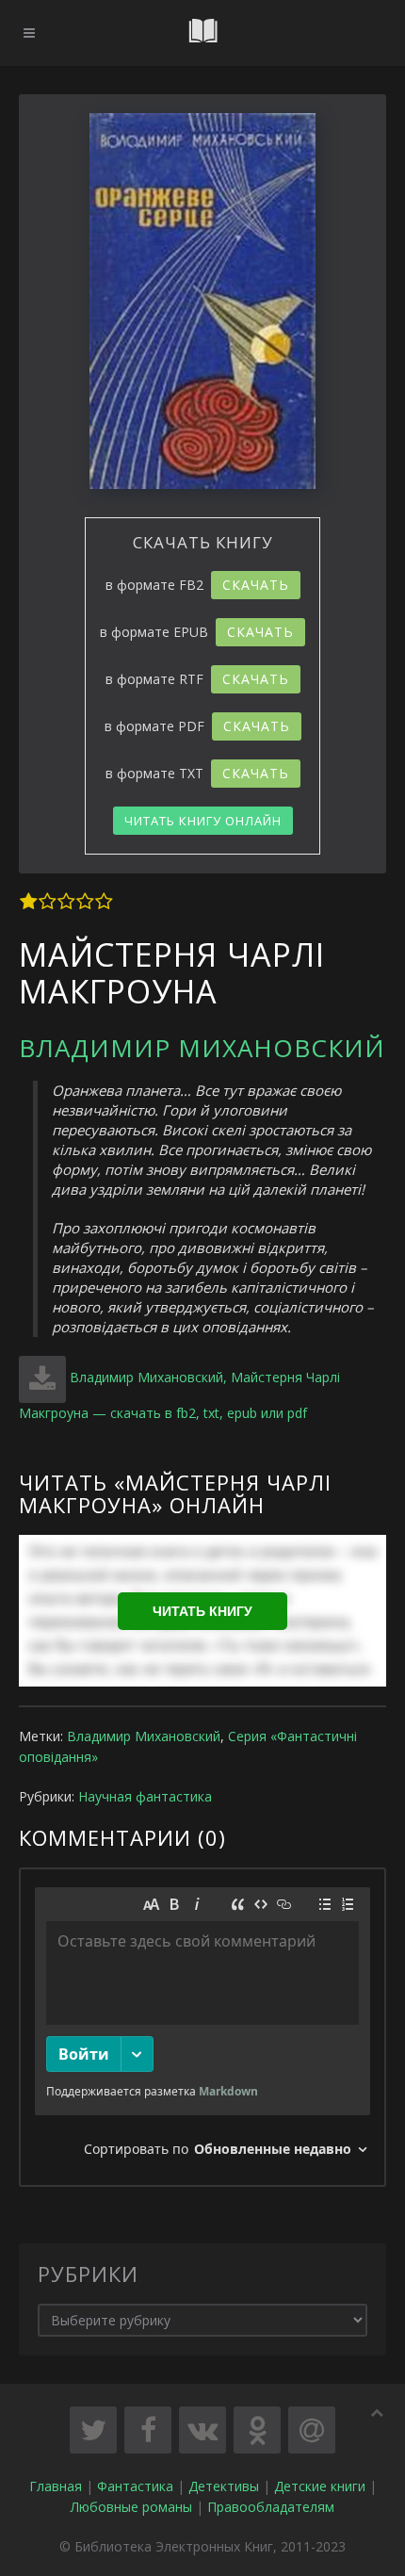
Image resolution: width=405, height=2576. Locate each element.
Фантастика (135, 2486)
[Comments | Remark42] (202, 2027)
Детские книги (320, 2486)
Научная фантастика (145, 1796)
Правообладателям (271, 2507)
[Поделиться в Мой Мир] (312, 2430)
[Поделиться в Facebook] (148, 2430)
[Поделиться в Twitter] (93, 2430)
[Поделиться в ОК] (257, 2430)
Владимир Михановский (202, 1048)
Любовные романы (131, 2507)
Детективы (224, 2486)
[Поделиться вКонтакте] (202, 2430)
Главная (56, 2486)
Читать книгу (202, 1611)
